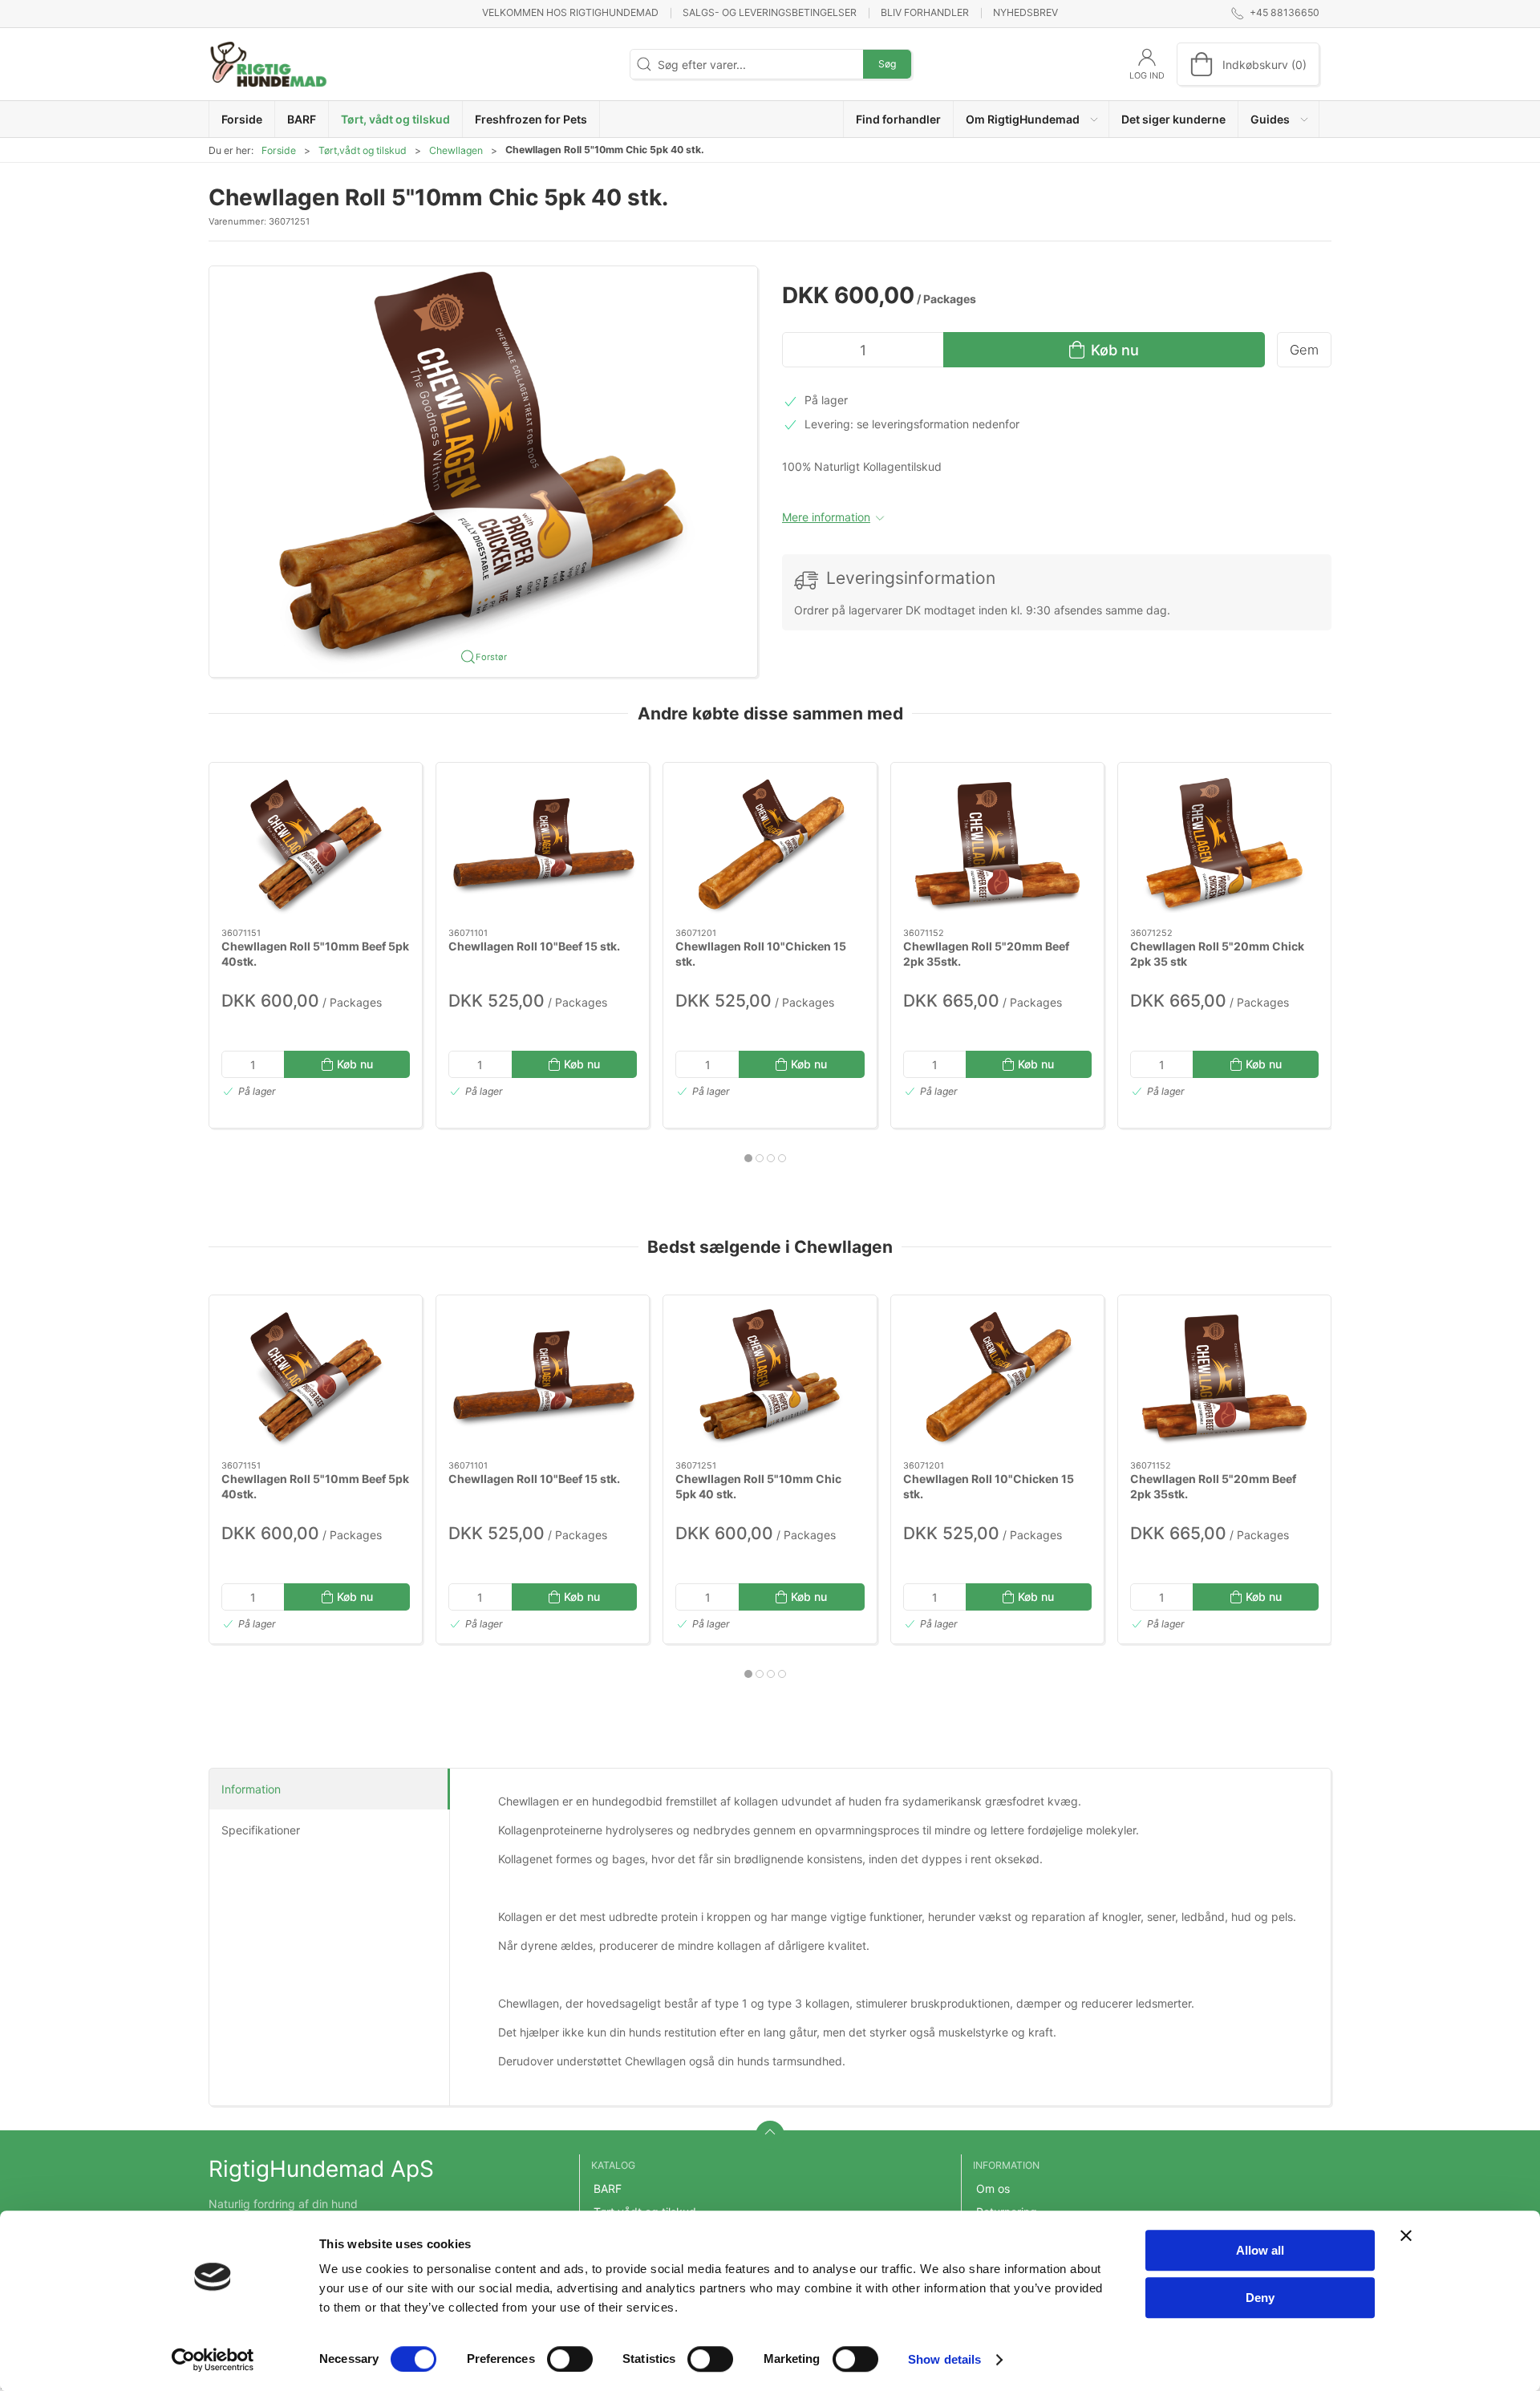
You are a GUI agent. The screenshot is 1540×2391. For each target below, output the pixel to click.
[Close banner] (1406, 2235)
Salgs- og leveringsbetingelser (770, 12)
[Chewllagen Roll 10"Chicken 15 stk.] (770, 845)
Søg (887, 64)
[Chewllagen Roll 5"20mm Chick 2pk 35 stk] (1224, 845)
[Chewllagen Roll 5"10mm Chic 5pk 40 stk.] (770, 1378)
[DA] (269, 64)
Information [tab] (251, 1789)
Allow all (1260, 2250)
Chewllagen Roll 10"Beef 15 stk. (534, 945)
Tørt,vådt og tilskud (363, 150)
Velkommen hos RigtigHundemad (570, 12)
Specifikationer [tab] (261, 1830)
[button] (1031, 119)
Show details (944, 2359)
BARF (608, 2188)
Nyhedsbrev (1025, 12)
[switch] (570, 2359)
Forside (279, 150)
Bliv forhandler (925, 12)
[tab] (748, 1158)
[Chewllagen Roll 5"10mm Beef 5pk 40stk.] (316, 845)
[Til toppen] (770, 2135)
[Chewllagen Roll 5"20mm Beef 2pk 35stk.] (997, 845)
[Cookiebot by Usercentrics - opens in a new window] (213, 2360)
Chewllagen (456, 150)
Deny (1260, 2298)
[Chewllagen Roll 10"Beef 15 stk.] (543, 845)
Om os (993, 2188)
